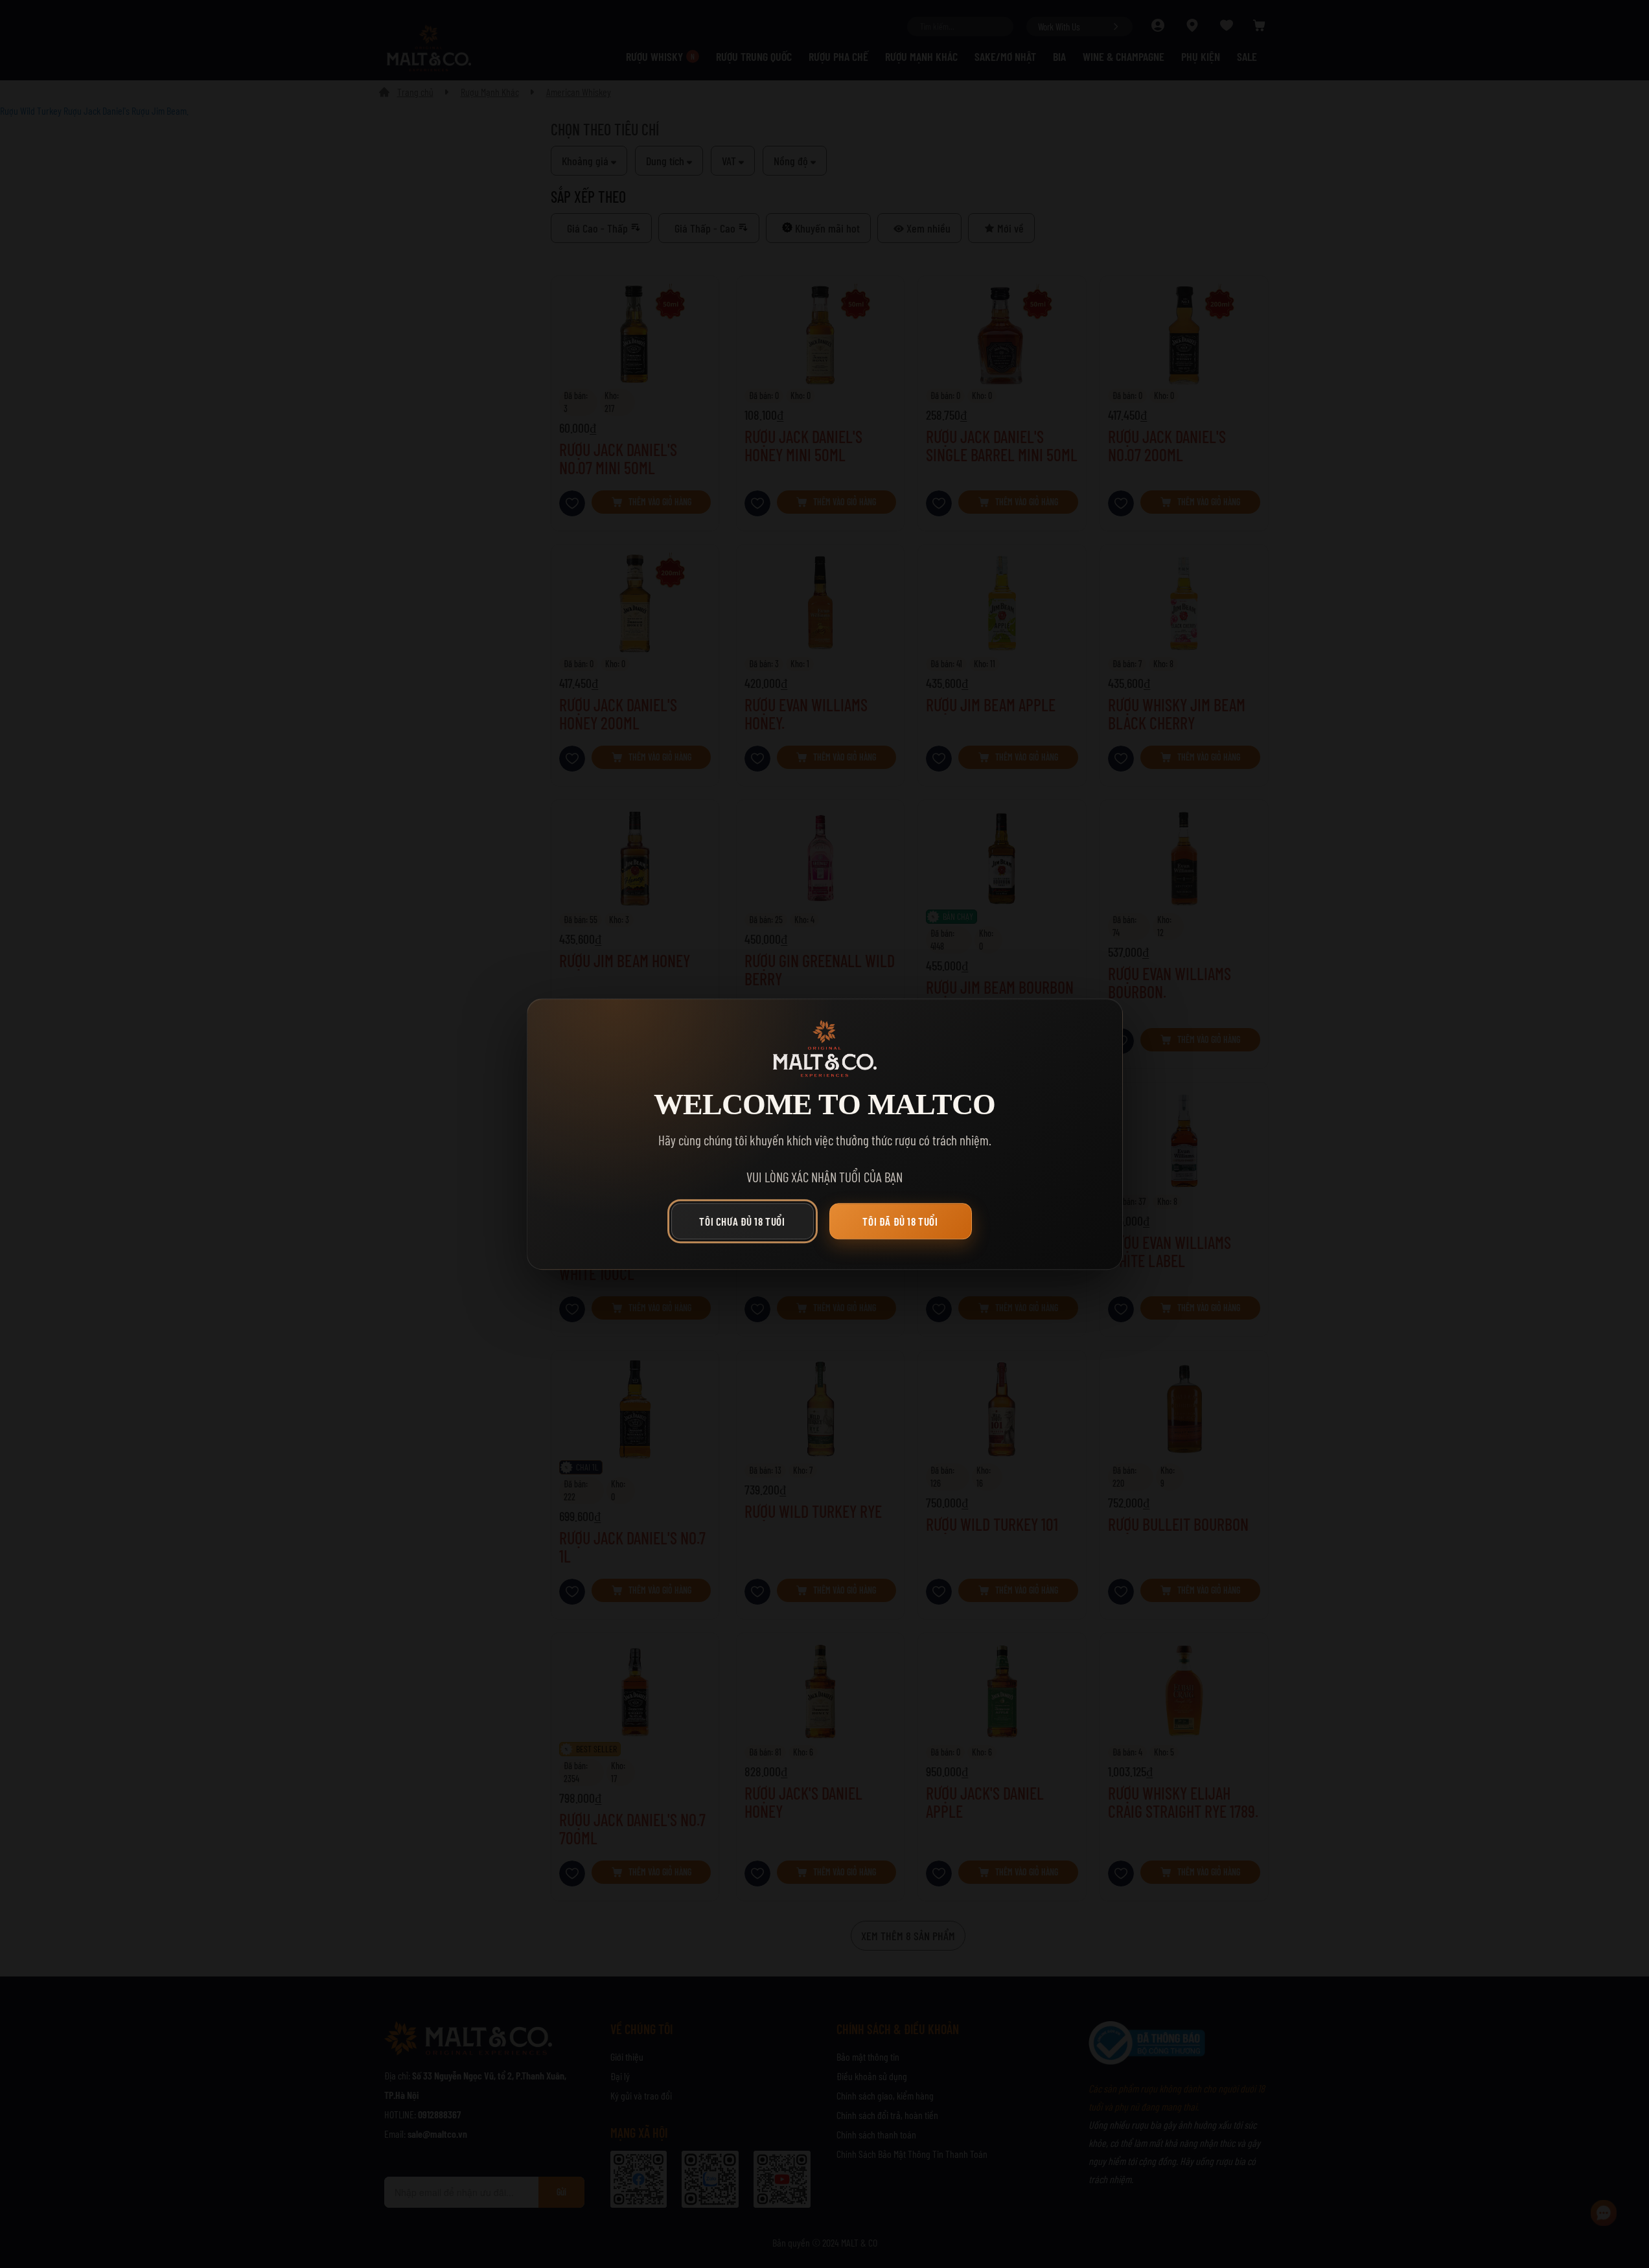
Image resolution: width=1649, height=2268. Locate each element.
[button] (746, 1224)
